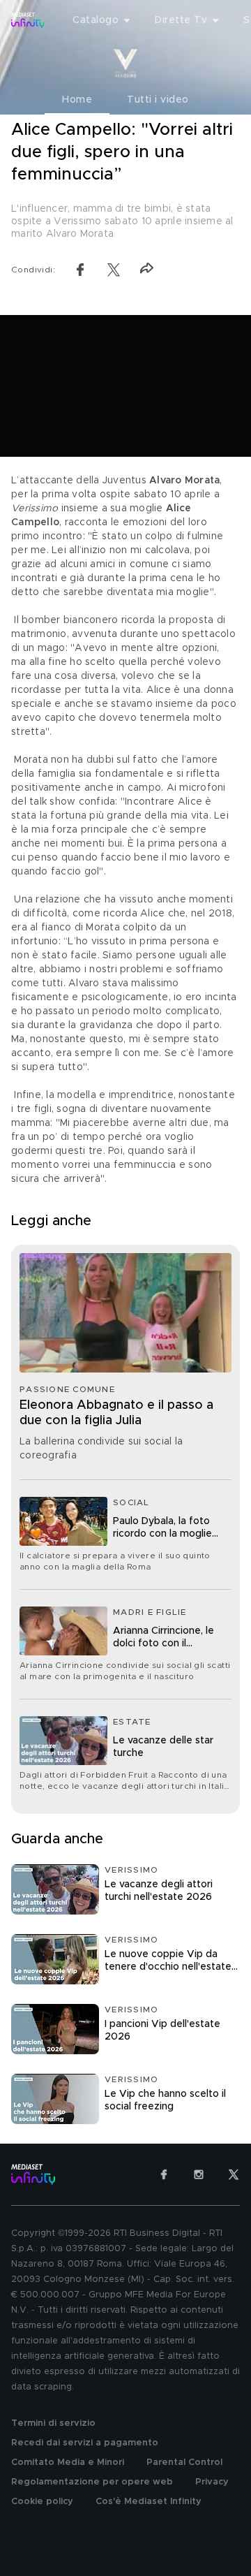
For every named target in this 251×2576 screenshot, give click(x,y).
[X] (234, 2174)
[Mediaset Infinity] (28, 20)
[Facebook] (164, 2174)
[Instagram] (199, 2174)
